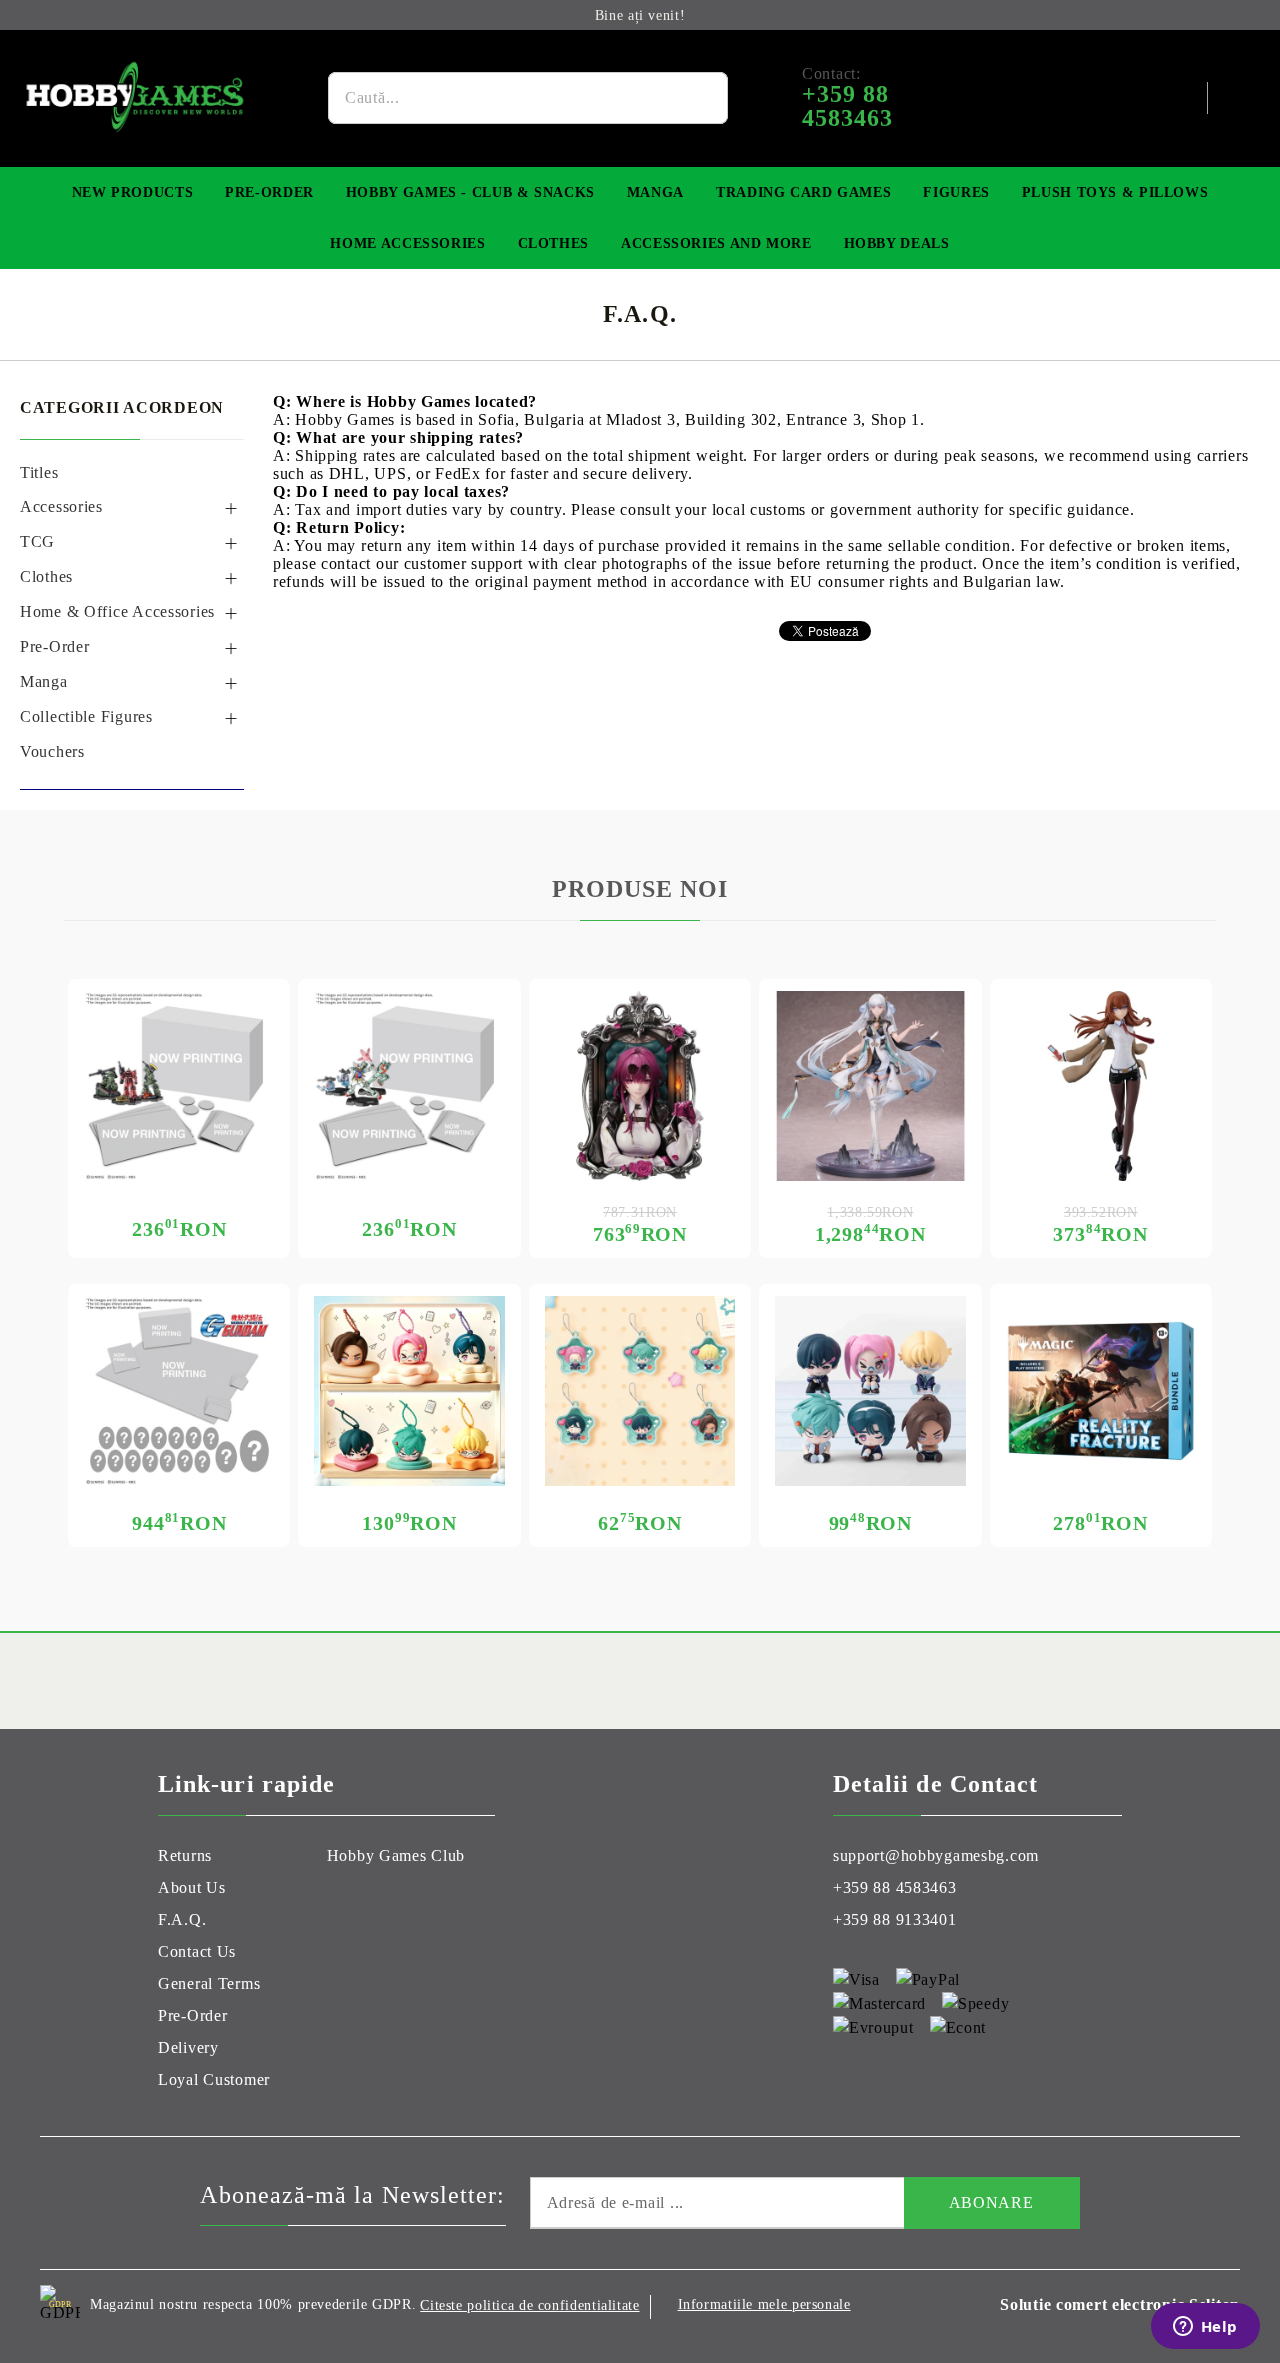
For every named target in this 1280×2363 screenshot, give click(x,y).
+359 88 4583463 (895, 1887)
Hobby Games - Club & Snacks (470, 192)
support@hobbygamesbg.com (936, 1855)
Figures (956, 192)
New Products (133, 192)
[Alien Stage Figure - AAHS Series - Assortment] (870, 1391)
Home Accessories (407, 243)
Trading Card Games (803, 192)
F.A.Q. (182, 1919)
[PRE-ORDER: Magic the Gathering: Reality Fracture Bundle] (1101, 1391)
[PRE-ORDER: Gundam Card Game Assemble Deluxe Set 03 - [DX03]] (179, 1391)
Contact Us (197, 1951)
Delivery (188, 2047)
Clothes (553, 243)
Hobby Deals (897, 243)
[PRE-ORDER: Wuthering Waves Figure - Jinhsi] (870, 1086)
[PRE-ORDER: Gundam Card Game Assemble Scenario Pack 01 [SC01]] (179, 1086)
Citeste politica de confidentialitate (529, 2305)
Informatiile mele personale (764, 2304)
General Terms (209, 1983)
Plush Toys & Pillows (1115, 192)
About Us (192, 1887)
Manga (655, 192)
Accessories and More (716, 243)
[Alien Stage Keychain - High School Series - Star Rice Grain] (640, 1391)
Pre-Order (269, 192)
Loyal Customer (214, 2079)
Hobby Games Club (396, 1855)
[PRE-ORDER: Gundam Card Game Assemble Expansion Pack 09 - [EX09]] (409, 1086)
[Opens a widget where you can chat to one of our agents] (1205, 2328)
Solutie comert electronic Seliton (1120, 2304)
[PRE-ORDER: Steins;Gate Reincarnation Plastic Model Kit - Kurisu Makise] (1101, 1086)
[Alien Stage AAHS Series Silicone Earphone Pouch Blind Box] (409, 1391)
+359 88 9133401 (895, 1919)
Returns (185, 1855)
